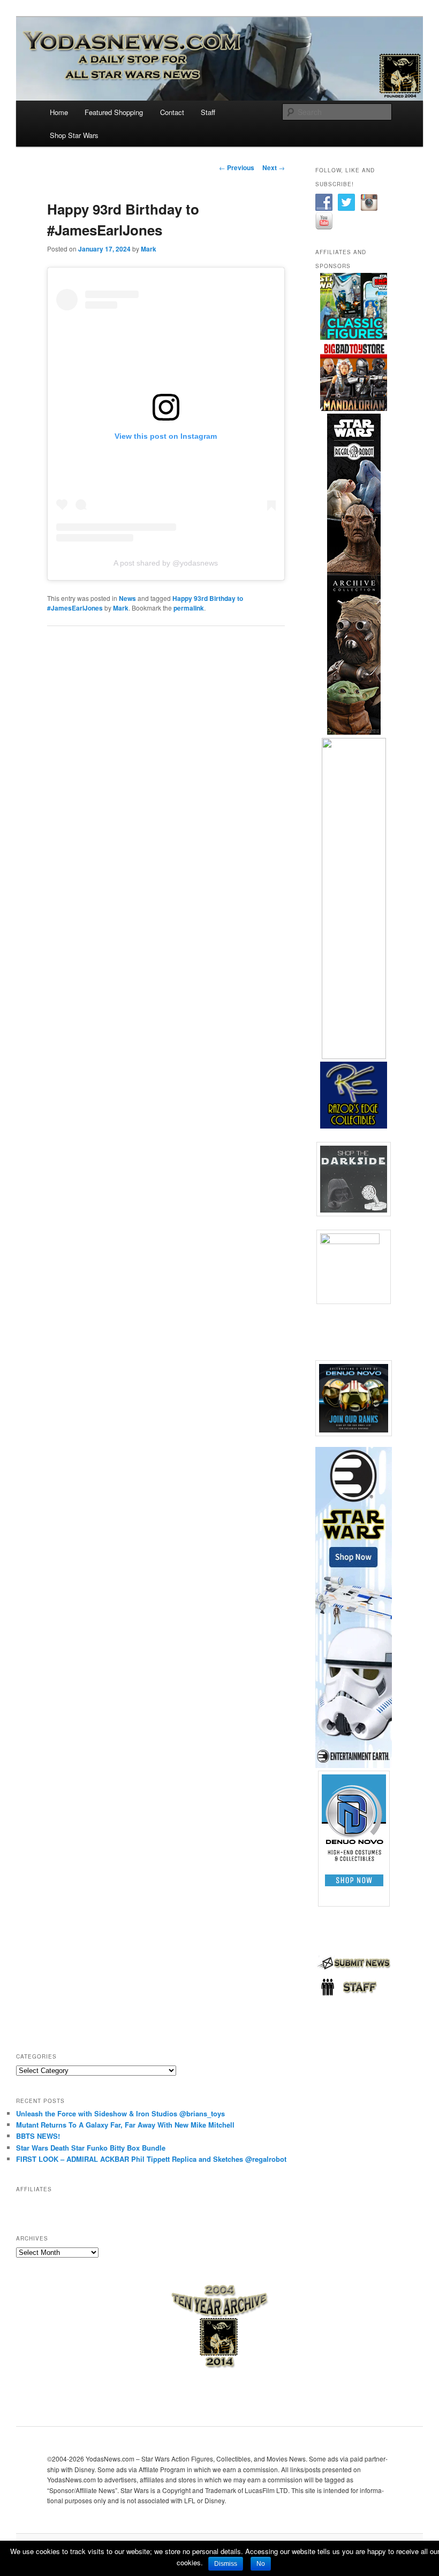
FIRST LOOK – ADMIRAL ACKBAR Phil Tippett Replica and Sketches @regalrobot (151, 2159)
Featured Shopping (114, 112)
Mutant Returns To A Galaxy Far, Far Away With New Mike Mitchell (125, 2125)
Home (59, 112)
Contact (172, 112)
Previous (237, 167)
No (261, 2564)
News (127, 598)
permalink (189, 608)
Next (274, 167)
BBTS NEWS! (38, 2136)
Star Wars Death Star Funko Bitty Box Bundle (91, 2148)
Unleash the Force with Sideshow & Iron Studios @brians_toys (120, 2113)
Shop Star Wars (74, 135)
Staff (208, 112)
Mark (149, 249)
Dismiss (226, 2564)
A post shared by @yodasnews (166, 563)
